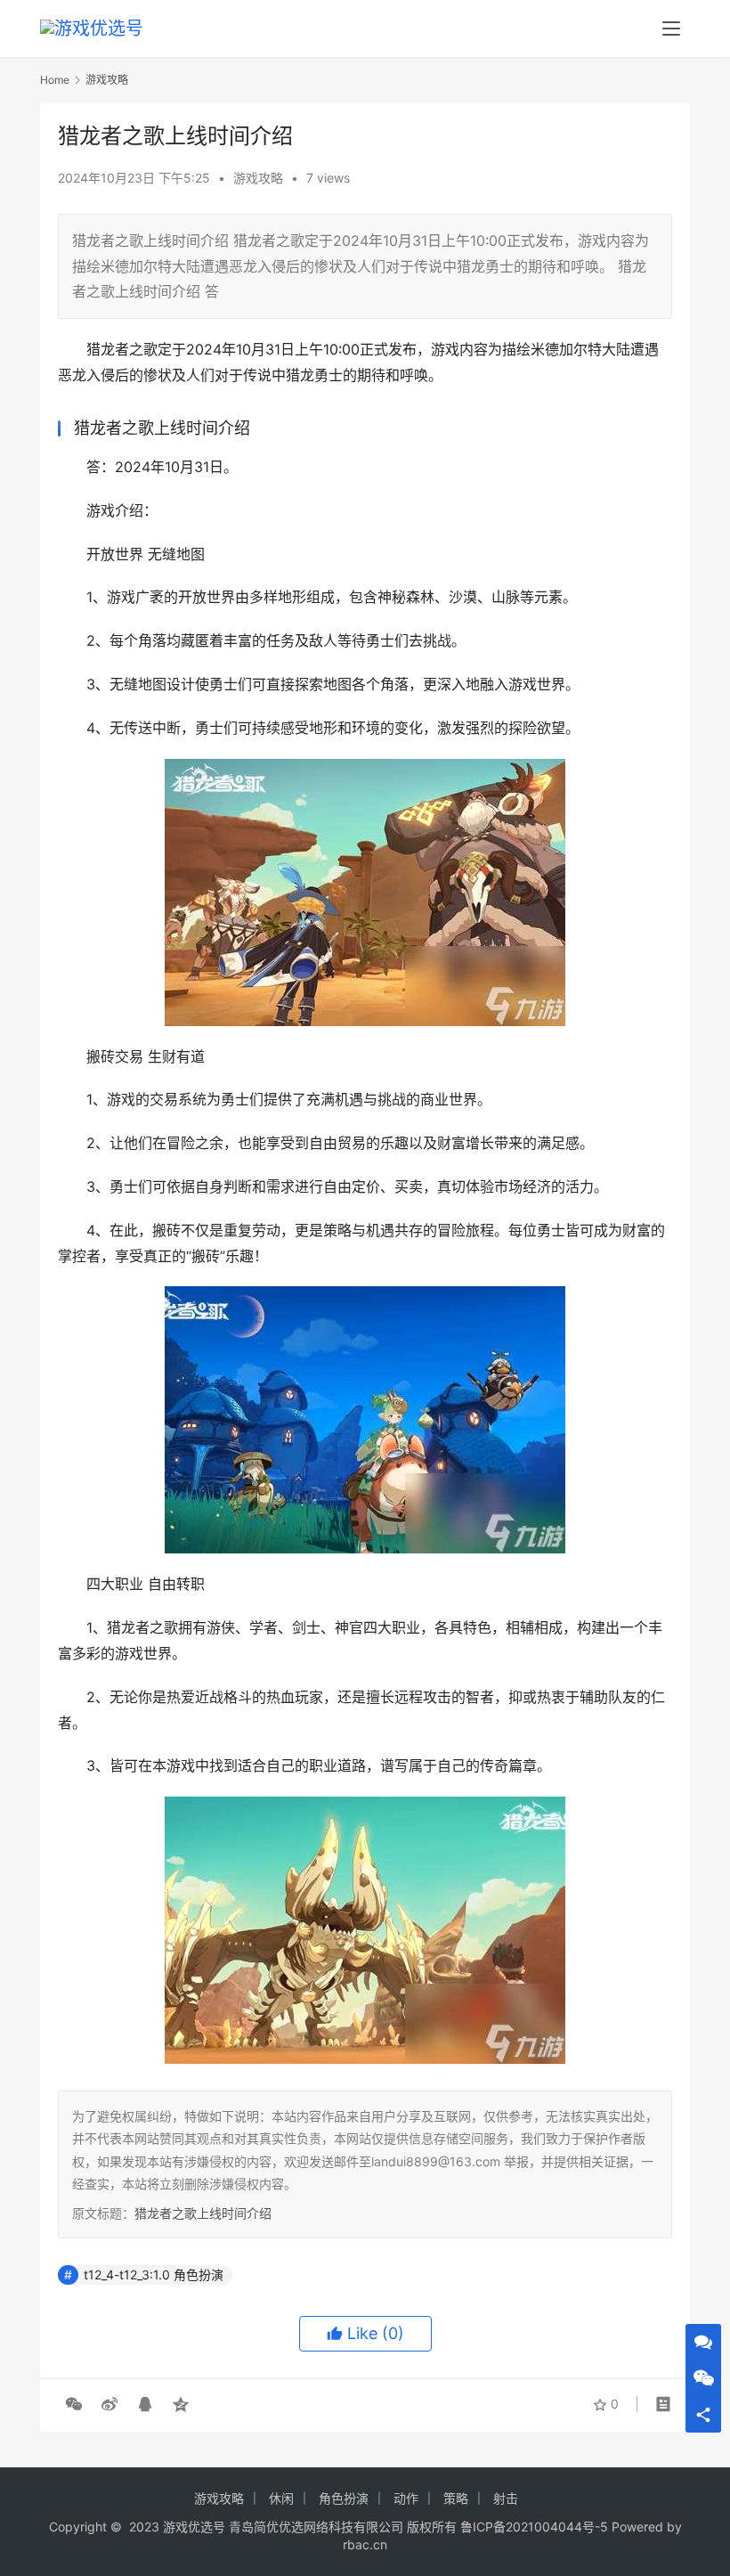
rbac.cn (365, 2544)
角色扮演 (344, 2498)
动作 (406, 2498)
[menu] (671, 29)
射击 (506, 2498)
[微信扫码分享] (74, 2404)
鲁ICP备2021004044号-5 (534, 2527)
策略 (456, 2498)
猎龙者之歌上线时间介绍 (203, 2213)
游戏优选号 (194, 2527)
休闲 (281, 2498)
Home (55, 80)
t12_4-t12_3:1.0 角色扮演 (154, 2274)
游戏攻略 (258, 178)
